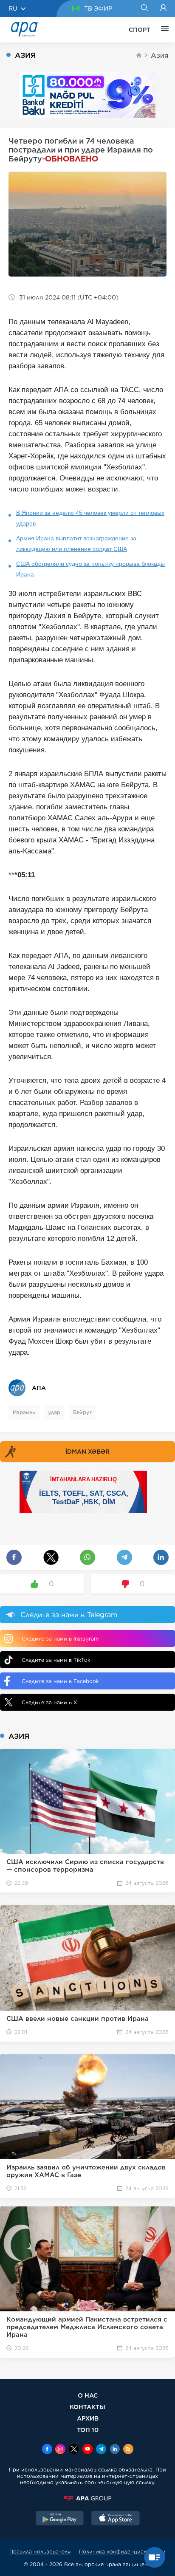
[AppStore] (116, 2519)
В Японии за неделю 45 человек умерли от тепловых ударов (90, 518)
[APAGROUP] (87, 2498)
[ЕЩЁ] (163, 30)
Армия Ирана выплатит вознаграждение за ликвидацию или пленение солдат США (76, 544)
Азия (160, 55)
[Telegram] (101, 2450)
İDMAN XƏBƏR (87, 1452)
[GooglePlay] (60, 2519)
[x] (74, 2450)
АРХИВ (88, 2418)
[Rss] (128, 2450)
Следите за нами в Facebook (60, 1681)
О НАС (88, 2395)
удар (54, 1412)
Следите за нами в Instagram (60, 1639)
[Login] (163, 8)
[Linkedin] (115, 2450)
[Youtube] (87, 2450)
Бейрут (83, 1412)
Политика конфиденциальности (122, 2552)
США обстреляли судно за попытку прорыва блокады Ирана (90, 569)
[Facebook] (47, 2450)
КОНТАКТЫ (87, 2407)
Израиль (24, 1412)
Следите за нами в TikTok (56, 1660)
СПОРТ (140, 30)
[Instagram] (60, 2450)
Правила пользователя (40, 2552)
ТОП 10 (88, 2430)
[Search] (144, 8)
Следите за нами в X (49, 1702)
